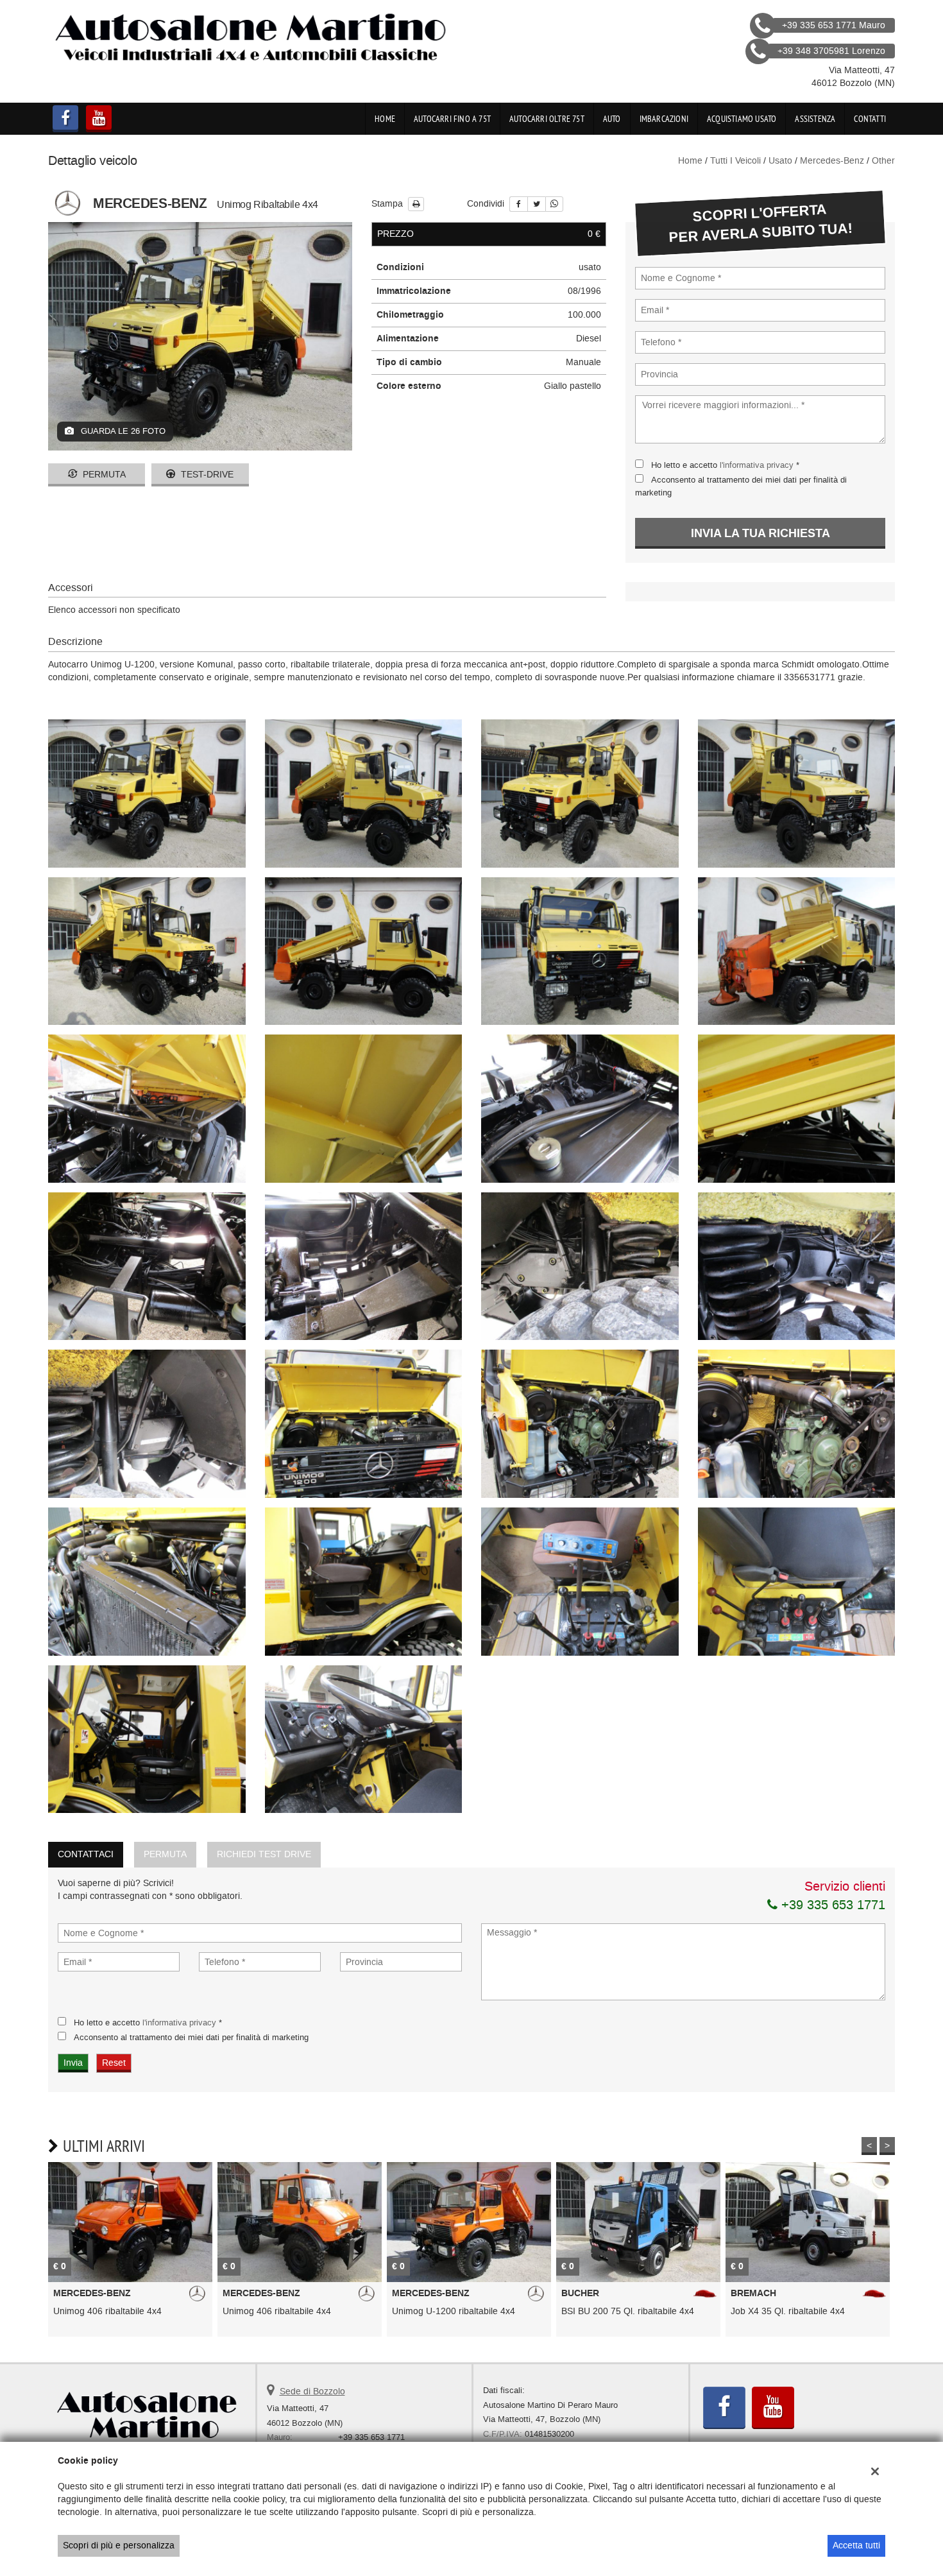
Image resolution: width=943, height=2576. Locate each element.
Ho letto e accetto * (725, 465)
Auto (612, 119)
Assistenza (815, 119)
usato (780, 161)
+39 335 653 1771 (831, 1905)
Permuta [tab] (165, 1854)
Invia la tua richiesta (760, 533)
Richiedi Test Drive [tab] (264, 1854)
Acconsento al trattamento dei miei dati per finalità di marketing (191, 2037)
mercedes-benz (832, 161)
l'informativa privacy (757, 465)
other (883, 161)
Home (385, 119)
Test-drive (206, 475)
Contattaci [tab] (86, 1854)
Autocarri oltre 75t (547, 119)
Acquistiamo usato (742, 119)
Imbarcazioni (664, 119)
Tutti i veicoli (735, 161)
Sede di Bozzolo (312, 2391)
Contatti (870, 119)
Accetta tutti (856, 2546)
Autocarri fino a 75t (452, 119)
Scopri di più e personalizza (119, 2546)
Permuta (103, 475)
